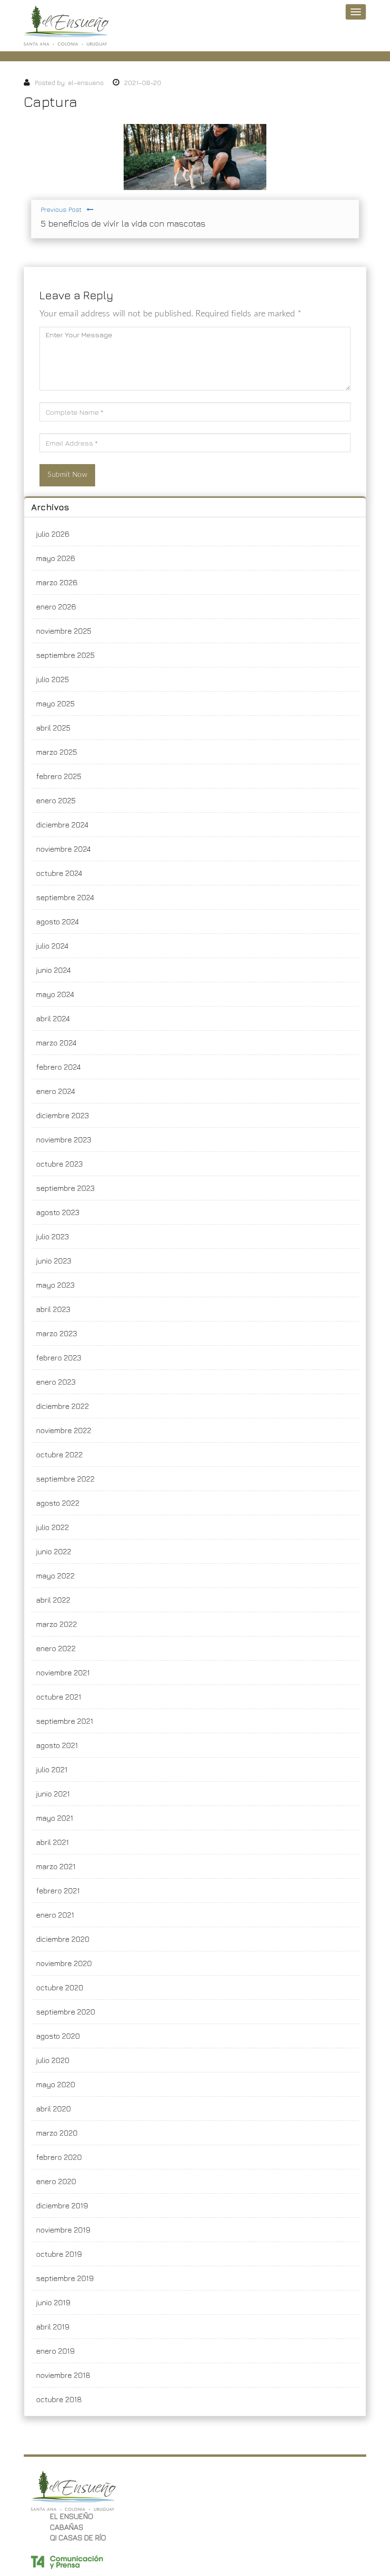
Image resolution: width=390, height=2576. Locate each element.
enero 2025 (56, 800)
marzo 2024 (56, 1043)
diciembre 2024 (62, 825)
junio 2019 (53, 2302)
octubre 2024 (59, 873)
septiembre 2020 (66, 2012)
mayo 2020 (56, 2084)
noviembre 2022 (64, 1430)
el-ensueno (86, 82)
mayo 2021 (55, 1818)
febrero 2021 (58, 1891)
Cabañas (67, 2527)
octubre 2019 (59, 2254)
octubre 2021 (59, 1697)
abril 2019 (53, 2327)
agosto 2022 (58, 1503)
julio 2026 (53, 534)
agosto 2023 (58, 1212)
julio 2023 (53, 1236)
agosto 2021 (57, 1745)
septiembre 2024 (65, 897)
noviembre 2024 (63, 849)
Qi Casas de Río (78, 2538)
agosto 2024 (58, 922)
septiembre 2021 (65, 1721)
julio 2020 (53, 2060)
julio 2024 (52, 946)
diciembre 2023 (63, 1115)
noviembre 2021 (63, 1673)
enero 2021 (55, 1915)
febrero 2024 (58, 1067)
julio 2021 (52, 1769)
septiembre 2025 (65, 655)
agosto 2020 (58, 2036)
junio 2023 (54, 1261)
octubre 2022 (59, 1454)
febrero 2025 (59, 776)
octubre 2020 (60, 1987)
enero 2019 (55, 2351)
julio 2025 (53, 679)
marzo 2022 (57, 1624)
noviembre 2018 (63, 2375)
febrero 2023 (59, 1358)
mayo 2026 (56, 558)
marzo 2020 (57, 2133)
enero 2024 (56, 1091)
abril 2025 (53, 728)
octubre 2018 (59, 2399)
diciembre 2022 (63, 1406)
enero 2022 (56, 1648)
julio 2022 (53, 1527)
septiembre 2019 (65, 2278)
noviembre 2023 (64, 1140)
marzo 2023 (57, 1333)
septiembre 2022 (65, 1479)
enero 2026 (56, 607)
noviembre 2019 (63, 2230)
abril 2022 (53, 1600)
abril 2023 (53, 1309)
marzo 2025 (57, 752)
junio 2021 (53, 1794)
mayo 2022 (55, 1576)
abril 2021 (53, 1842)
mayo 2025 (55, 703)
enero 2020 (56, 2181)
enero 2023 (56, 1382)
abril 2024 (53, 1018)
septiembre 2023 (65, 1188)
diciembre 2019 (62, 2205)
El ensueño (72, 2516)
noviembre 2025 (64, 631)
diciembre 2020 (63, 1939)
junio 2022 (54, 1551)
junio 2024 (54, 970)
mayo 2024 (55, 994)
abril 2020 (54, 2109)
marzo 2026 (57, 582)
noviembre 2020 (64, 1963)
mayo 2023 (55, 1285)
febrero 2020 (59, 2157)
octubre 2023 (59, 1164)
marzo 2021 (56, 1866)
